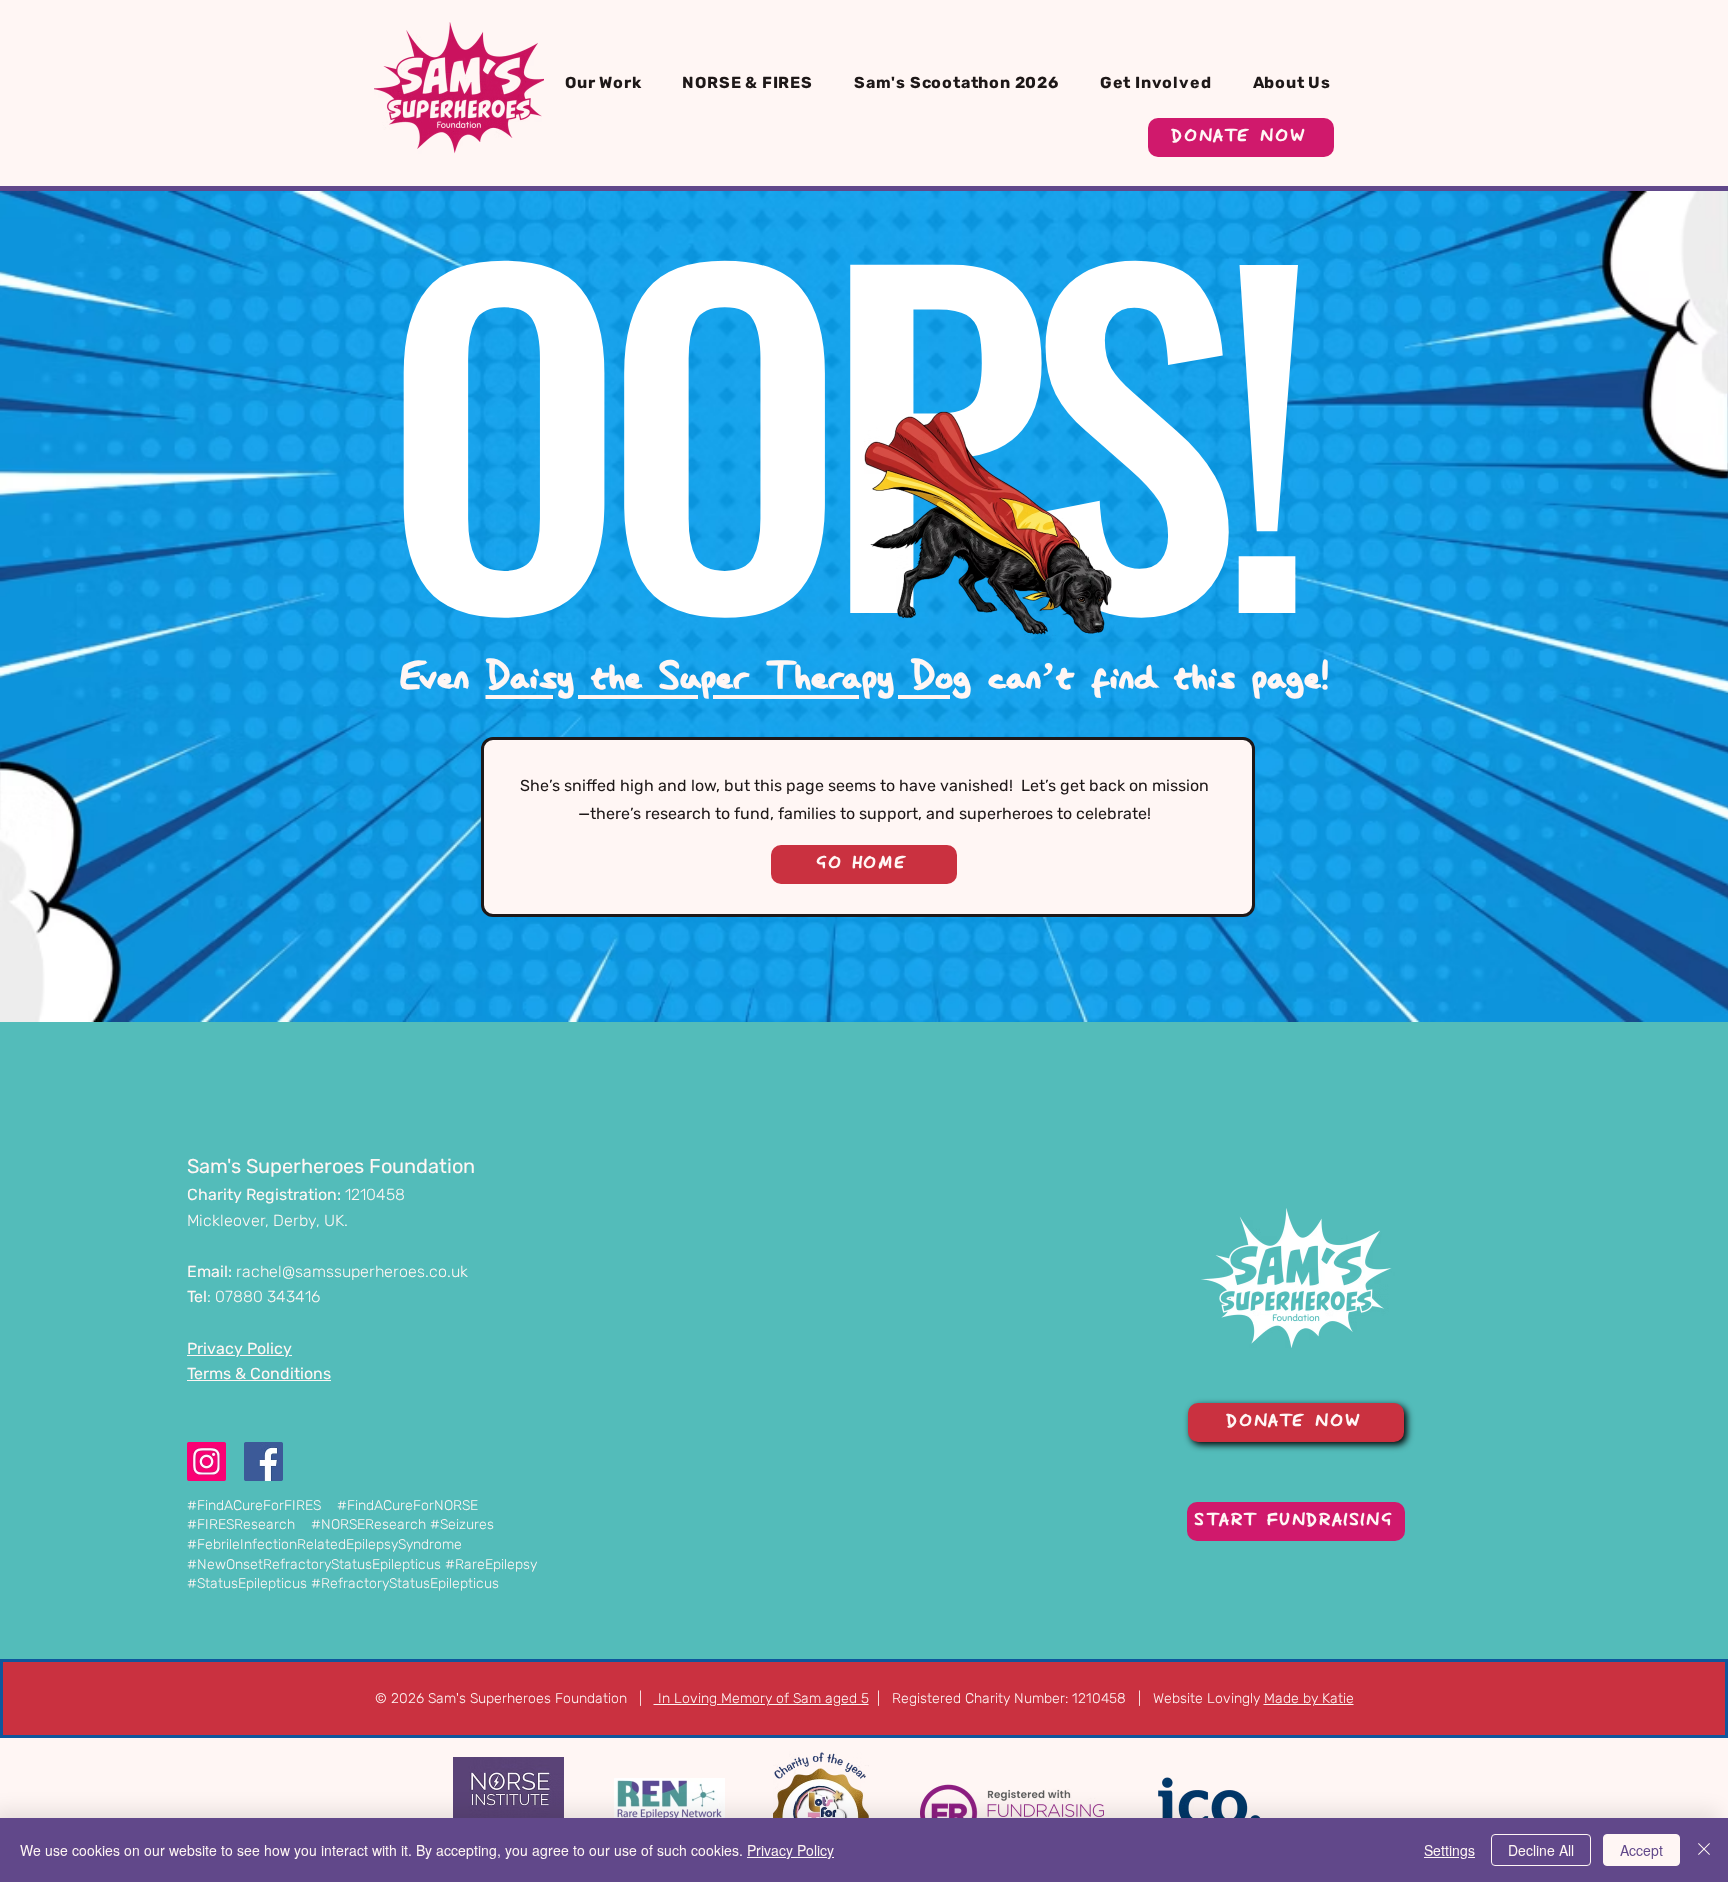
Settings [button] (1449, 1850)
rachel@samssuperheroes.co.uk (352, 1271)
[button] (609, 82)
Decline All (1541, 1850)
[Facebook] (263, 1461)
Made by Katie (1309, 1698)
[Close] (1704, 1850)
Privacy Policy (790, 1850)
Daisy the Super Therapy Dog (728, 679)
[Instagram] (206, 1461)
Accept (1641, 1850)
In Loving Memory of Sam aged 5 (761, 1698)
